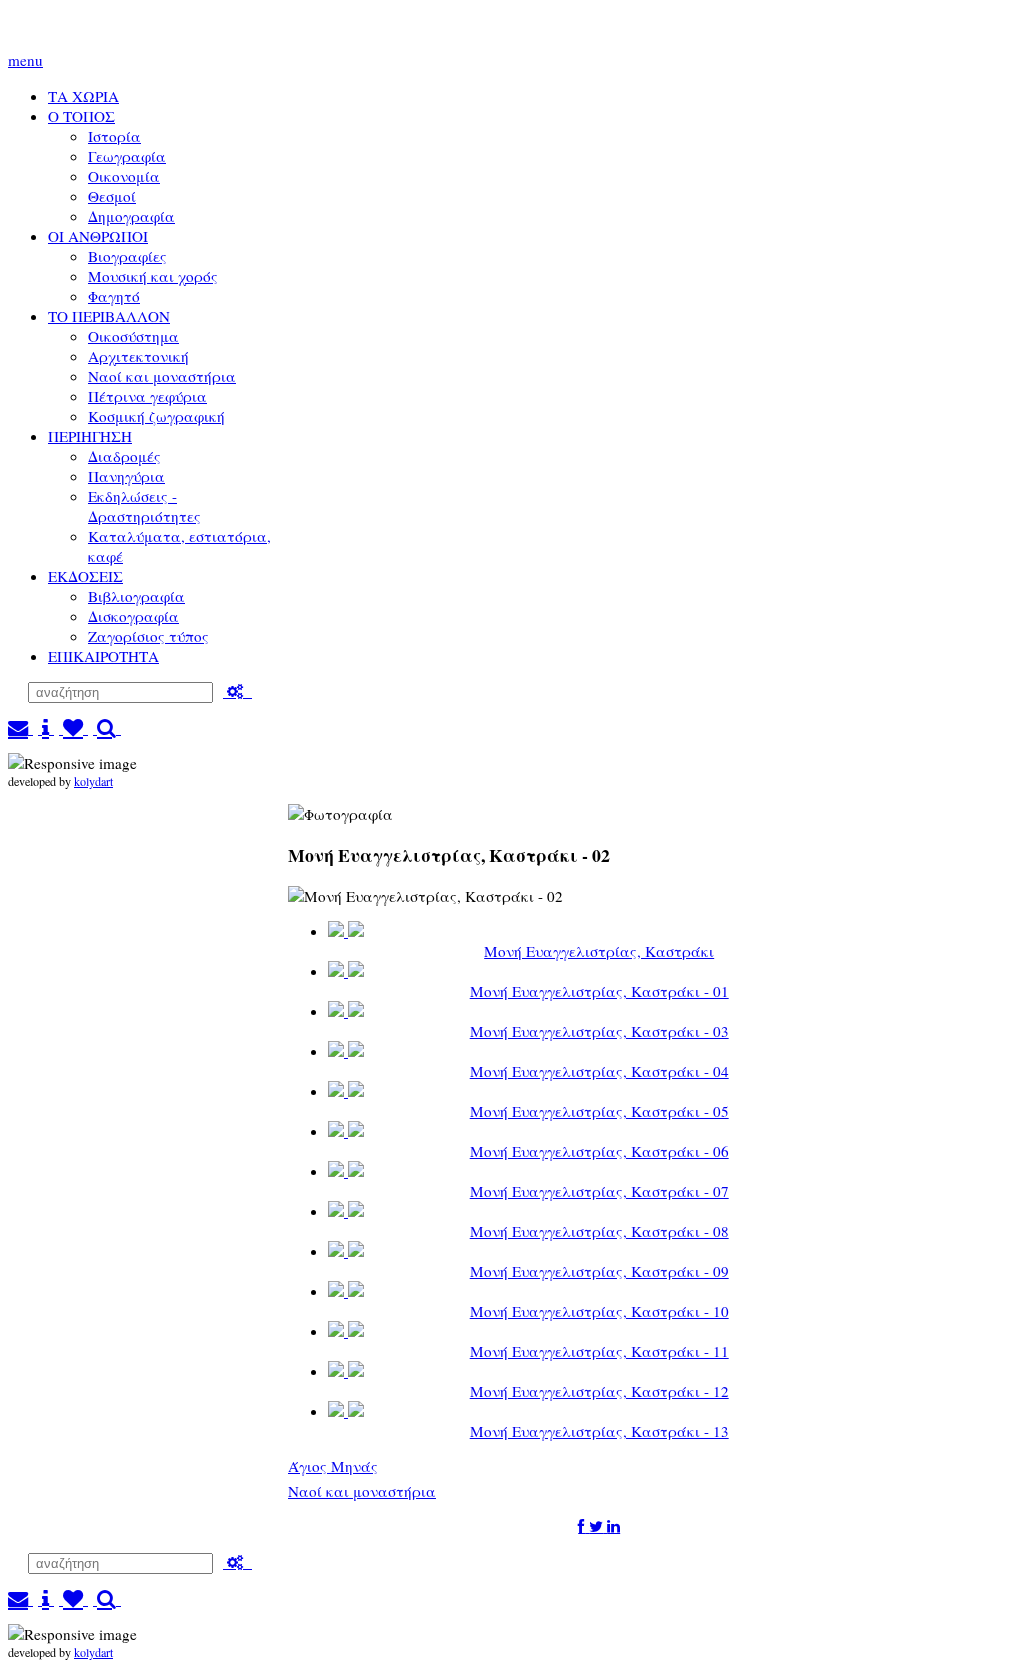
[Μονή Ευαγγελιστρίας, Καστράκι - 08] (346, 1211)
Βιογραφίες (127, 256)
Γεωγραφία (127, 156)
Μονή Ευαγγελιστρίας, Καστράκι (599, 951)
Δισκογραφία (133, 616)
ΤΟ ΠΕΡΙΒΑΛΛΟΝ (109, 316)
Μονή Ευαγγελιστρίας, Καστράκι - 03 (599, 1031)
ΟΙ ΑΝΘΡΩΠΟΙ (98, 236)
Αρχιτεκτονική (138, 356)
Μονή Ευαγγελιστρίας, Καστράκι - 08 (599, 1231)
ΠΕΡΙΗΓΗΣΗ (90, 436)
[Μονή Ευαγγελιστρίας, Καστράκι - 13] (346, 1411)
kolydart (93, 781)
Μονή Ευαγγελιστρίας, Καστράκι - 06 (599, 1151)
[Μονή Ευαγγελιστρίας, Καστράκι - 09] (346, 1251)
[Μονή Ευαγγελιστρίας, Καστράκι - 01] (346, 971)
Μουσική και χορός (153, 276)
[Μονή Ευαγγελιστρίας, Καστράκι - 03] (346, 1011)
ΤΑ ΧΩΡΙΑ (83, 96)
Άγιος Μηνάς (333, 1466)
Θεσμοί (112, 196)
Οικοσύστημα (133, 336)
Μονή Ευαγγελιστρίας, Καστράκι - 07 (599, 1191)
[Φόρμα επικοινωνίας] (20, 728)
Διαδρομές (124, 456)
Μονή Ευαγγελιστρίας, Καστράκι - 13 (599, 1431)
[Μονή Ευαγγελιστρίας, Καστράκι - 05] (346, 1091)
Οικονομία (124, 176)
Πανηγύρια (126, 476)
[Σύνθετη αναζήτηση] (237, 691)
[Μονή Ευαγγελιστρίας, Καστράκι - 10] (346, 1291)
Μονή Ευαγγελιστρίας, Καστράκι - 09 (599, 1271)
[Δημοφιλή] (73, 728)
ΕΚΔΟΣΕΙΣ (85, 576)
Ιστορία (114, 136)
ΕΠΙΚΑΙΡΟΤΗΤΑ (103, 656)
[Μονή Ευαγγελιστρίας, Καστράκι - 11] (346, 1331)
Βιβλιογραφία (136, 596)
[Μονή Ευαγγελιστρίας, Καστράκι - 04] (346, 1051)
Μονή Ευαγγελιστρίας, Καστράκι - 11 (599, 1351)
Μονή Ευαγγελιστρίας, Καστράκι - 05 (599, 1111)
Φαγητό (114, 296)
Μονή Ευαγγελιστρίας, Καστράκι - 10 (599, 1311)
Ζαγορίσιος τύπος (148, 636)
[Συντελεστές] (46, 728)
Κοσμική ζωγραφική (156, 416)
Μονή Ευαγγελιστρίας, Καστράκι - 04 (599, 1071)
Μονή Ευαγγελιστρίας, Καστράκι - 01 (599, 991)
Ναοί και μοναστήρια (162, 376)
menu (25, 60)
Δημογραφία (131, 216)
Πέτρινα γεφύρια (147, 396)
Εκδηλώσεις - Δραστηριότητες (144, 506)
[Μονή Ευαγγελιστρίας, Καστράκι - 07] (346, 1171)
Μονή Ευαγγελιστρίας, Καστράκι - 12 (599, 1391)
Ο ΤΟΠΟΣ (81, 116)
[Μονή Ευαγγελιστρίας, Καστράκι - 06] (346, 1131)
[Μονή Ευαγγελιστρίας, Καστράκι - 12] (346, 1371)
